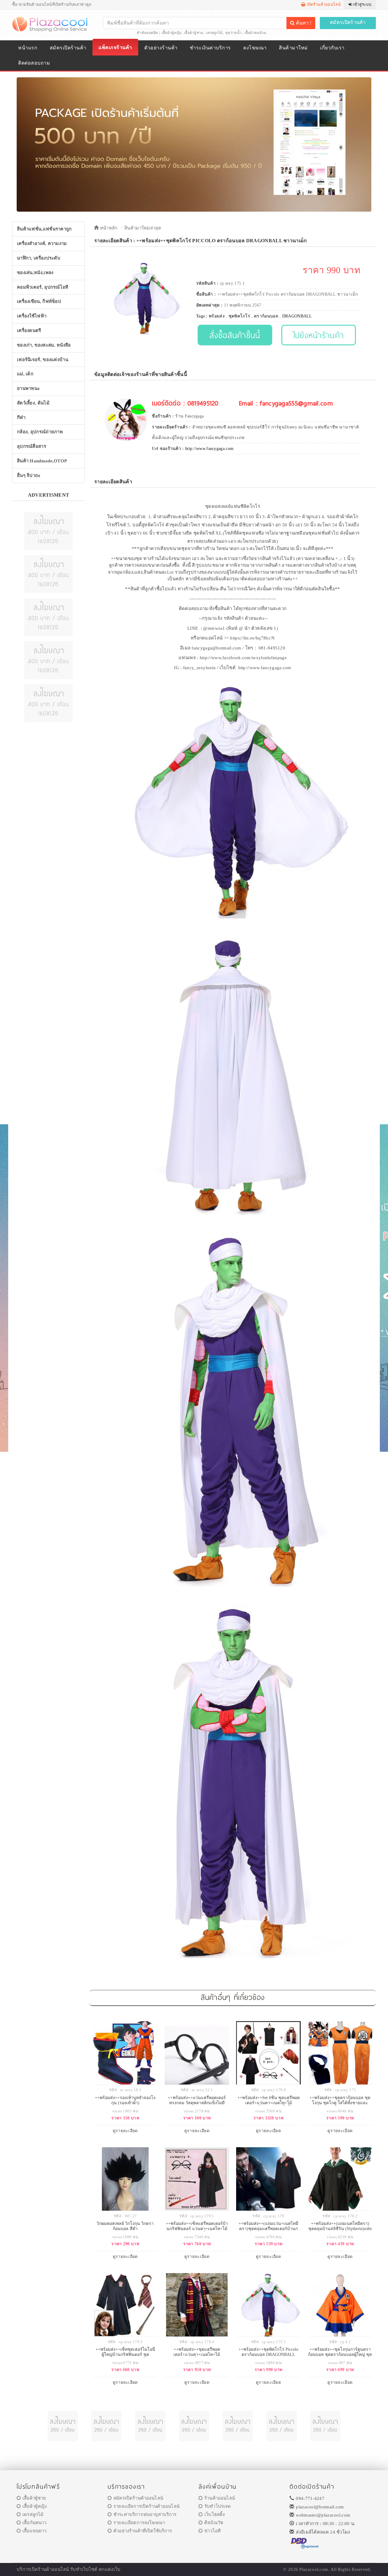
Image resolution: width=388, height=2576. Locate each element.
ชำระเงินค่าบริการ (210, 48)
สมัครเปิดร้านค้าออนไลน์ (138, 2498)
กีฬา (21, 418)
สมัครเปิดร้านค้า (348, 22)
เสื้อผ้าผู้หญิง (172, 33)
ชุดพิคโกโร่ (239, 316)
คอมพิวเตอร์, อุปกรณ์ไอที (43, 287)
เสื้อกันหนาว (34, 2523)
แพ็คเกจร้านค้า (115, 47)
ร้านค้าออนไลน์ (220, 2498)
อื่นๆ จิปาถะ (29, 475)
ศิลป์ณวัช (214, 2523)
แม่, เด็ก (25, 374)
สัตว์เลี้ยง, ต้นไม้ (33, 403)
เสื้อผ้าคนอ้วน (255, 33)
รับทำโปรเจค (217, 2506)
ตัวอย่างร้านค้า (161, 48)
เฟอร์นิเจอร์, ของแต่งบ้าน (43, 360)
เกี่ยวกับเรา (332, 48)
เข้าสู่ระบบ (362, 4)
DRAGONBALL (297, 316)
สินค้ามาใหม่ (293, 48)
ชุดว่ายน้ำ (233, 33)
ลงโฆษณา (255, 48)
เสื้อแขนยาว (34, 2531)
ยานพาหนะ (28, 388)
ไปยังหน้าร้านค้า (319, 335)
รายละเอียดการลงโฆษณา (139, 2523)
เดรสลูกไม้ (214, 33)
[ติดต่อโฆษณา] (48, 531)
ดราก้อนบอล (266, 316)
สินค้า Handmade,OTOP (42, 461)
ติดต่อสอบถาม (34, 63)
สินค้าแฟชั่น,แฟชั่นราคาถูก (44, 229)
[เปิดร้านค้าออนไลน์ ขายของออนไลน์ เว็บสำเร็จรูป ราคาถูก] (194, 144)
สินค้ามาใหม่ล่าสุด (143, 228)
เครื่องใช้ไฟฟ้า (32, 316)
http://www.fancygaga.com (209, 449)
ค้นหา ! (303, 23)
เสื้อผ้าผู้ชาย (194, 33)
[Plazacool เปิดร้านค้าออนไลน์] (50, 24)
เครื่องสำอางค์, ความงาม (42, 243)
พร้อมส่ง (217, 316)
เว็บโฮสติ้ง (214, 2514)
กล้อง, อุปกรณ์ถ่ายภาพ (40, 432)
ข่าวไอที (212, 2531)
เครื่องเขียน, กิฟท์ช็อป (39, 301)
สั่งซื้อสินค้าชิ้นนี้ (235, 335)
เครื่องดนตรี (29, 330)
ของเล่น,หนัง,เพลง (35, 273)
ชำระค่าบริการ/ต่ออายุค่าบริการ (145, 2514)
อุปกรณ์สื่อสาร (32, 446)
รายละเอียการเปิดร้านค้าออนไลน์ (146, 2506)
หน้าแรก (28, 48)
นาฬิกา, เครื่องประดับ (39, 258)
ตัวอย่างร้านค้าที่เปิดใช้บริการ (143, 2531)
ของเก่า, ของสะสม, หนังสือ (44, 345)
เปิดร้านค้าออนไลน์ (323, 4)
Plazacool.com (314, 2569)
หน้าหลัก (108, 228)
